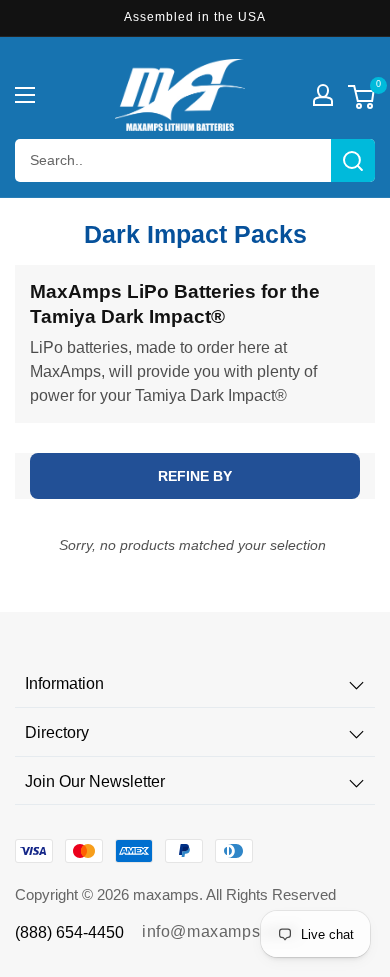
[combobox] (195, 160)
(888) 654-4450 (69, 932)
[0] (361, 99)
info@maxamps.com (219, 931)
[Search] (353, 160)
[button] (25, 95)
